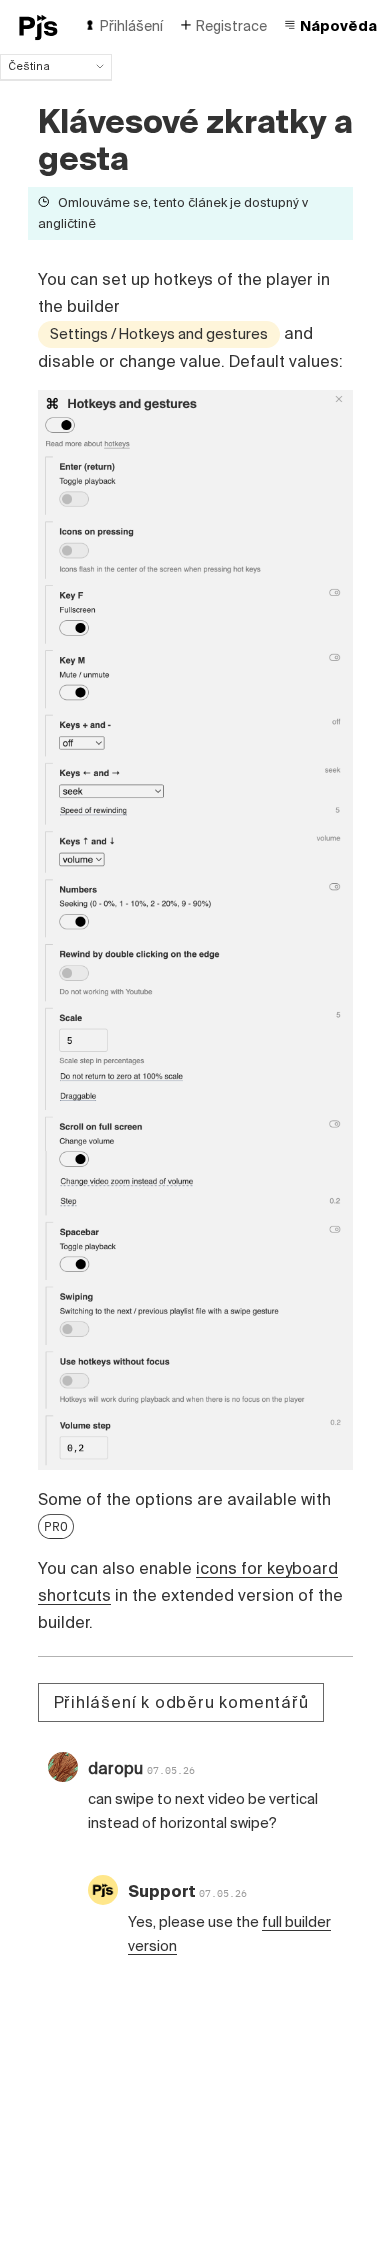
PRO (56, 1526)
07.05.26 (171, 1770)
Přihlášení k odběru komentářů (181, 1702)
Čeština (29, 66)
